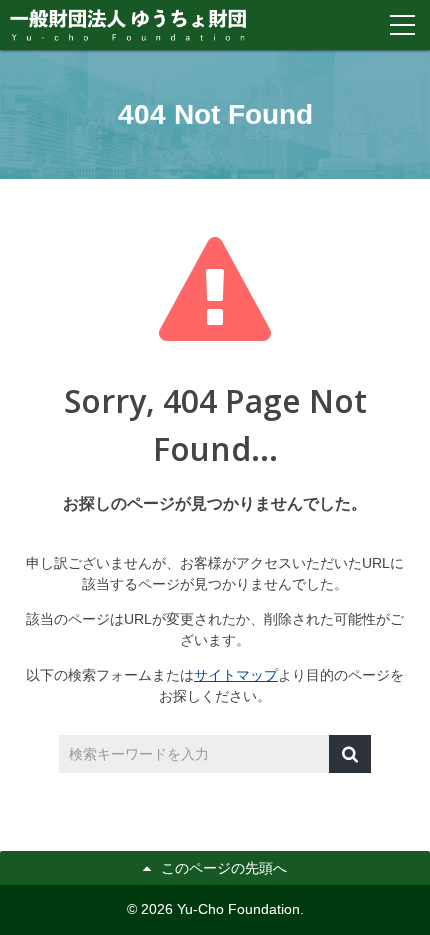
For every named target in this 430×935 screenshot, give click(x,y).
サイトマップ (236, 675)
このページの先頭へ (224, 868)
